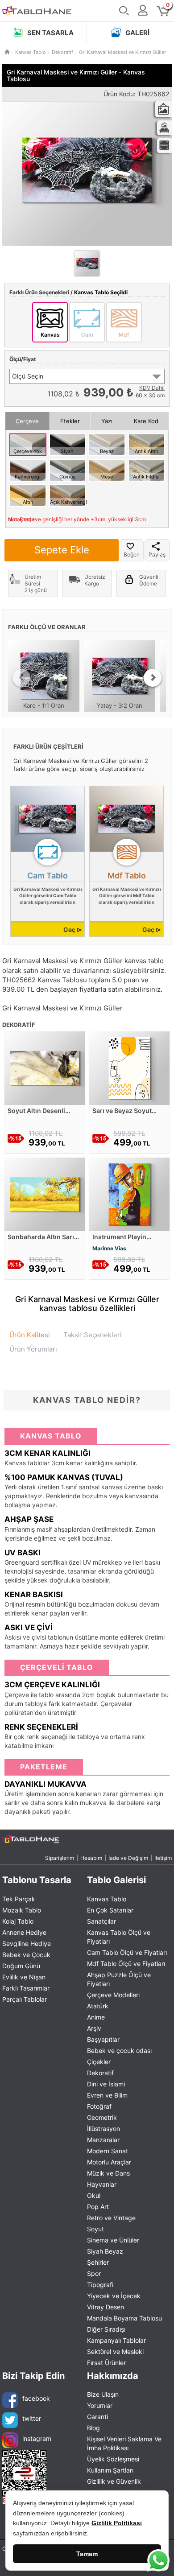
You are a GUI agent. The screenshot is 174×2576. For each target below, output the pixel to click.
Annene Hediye (24, 1932)
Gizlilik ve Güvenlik (114, 2481)
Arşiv (94, 2028)
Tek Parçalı (18, 1899)
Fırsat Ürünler (106, 2363)
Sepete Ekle (62, 550)
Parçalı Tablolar (25, 1999)
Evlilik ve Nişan (24, 1977)
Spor (94, 2273)
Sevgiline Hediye (27, 1943)
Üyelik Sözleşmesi (113, 2459)
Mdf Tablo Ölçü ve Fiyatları (126, 1964)
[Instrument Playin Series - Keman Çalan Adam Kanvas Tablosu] (129, 1193)
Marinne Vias (109, 1248)
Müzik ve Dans (108, 2173)
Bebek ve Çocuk (26, 1955)
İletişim (163, 1858)
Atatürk (98, 2006)
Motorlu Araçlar (109, 2162)
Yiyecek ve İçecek (114, 2296)
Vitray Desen (106, 2307)
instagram (37, 2438)
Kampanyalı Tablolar (116, 2340)
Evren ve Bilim (107, 2095)
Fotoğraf (99, 2106)
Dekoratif (100, 2073)
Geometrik (102, 2117)
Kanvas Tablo (107, 1899)
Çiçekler (99, 2062)
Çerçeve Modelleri (113, 1995)
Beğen (132, 554)
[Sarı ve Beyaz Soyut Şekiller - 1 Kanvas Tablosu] (129, 1067)
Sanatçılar (101, 1921)
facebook (36, 2398)
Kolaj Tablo (18, 1921)
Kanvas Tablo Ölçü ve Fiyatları (119, 1937)
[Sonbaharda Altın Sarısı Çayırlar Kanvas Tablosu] (45, 1193)
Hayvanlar (102, 2184)
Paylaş (157, 554)
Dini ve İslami (106, 2084)
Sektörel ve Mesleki (115, 2351)
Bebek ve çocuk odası (119, 2050)
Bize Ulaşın (103, 2394)
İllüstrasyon (104, 2129)
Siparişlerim (60, 1858)
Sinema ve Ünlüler (113, 2240)
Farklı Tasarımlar (26, 1988)
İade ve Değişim (128, 1858)
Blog (93, 2428)
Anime (96, 2017)
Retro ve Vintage (111, 2218)
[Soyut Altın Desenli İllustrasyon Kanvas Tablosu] (45, 1067)
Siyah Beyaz (105, 2251)
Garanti (97, 2417)
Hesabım (91, 1858)
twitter (32, 2418)
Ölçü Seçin (28, 376)
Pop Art (98, 2207)
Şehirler (98, 2262)
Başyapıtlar (103, 2039)
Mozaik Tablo (22, 1910)
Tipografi (100, 2285)
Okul (94, 2195)
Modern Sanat (108, 2151)
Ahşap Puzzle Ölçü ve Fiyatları (119, 1979)
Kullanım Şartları (110, 2470)
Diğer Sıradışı (106, 2329)
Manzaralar (103, 2140)
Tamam (87, 2554)
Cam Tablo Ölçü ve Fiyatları (127, 1952)
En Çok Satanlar (110, 1910)
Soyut (95, 2229)
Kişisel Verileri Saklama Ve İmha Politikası (124, 2443)
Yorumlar (100, 2405)
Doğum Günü (21, 1966)
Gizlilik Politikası (117, 2523)
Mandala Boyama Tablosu (124, 2318)
